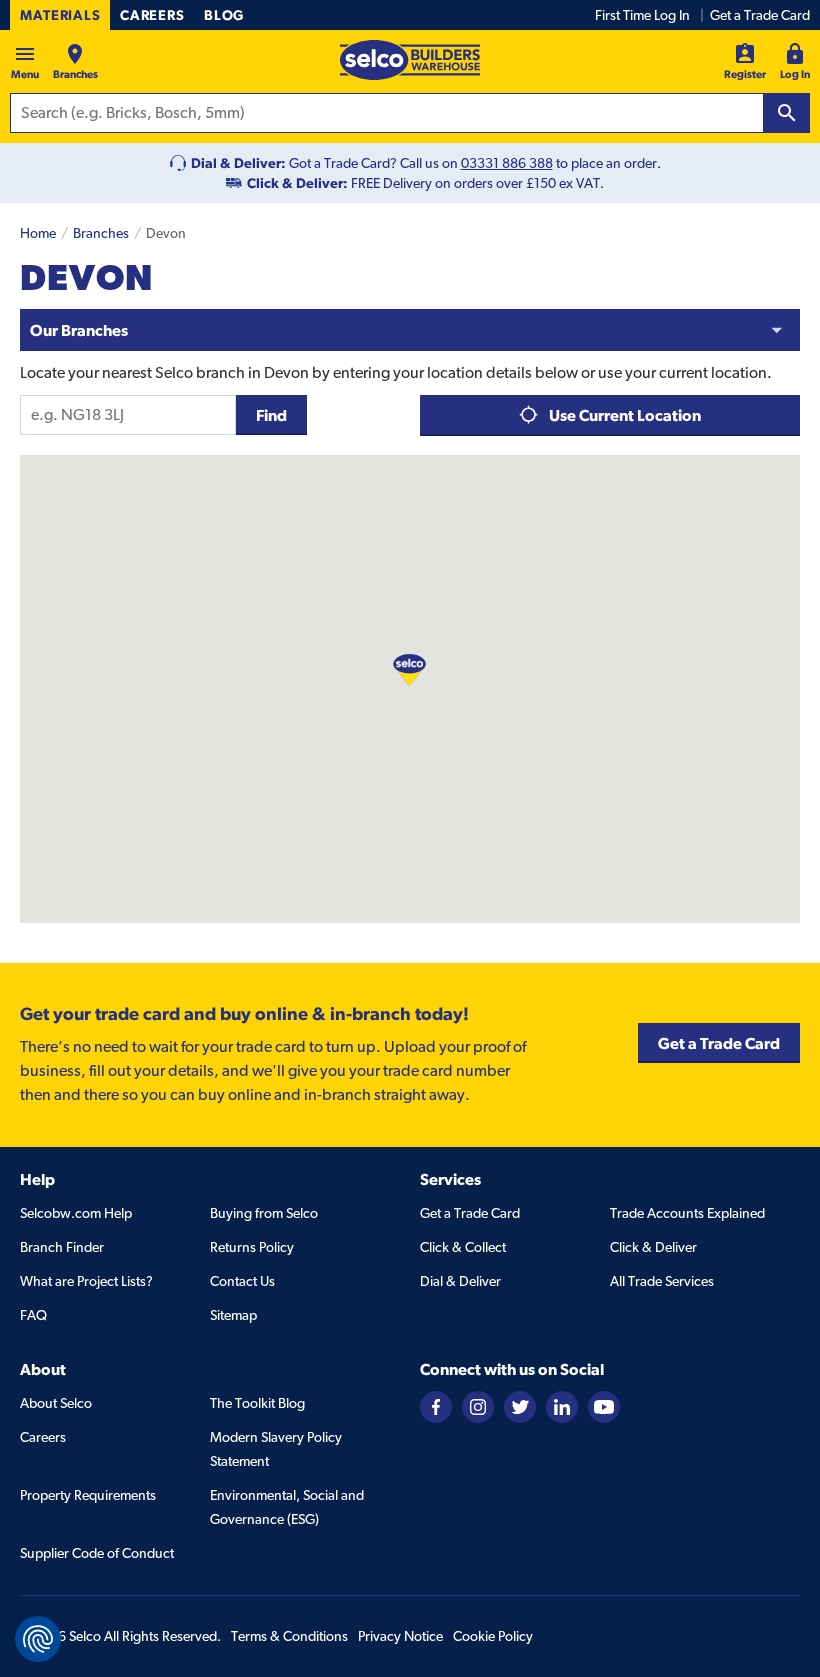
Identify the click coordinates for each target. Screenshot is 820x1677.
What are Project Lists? (86, 1281)
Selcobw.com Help (76, 1213)
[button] (409, 669)
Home (38, 233)
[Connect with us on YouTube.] (604, 1405)
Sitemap (233, 1315)
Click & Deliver (653, 1247)
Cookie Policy (493, 1636)
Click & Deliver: (297, 183)
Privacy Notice (400, 1636)
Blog (224, 15)
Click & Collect (463, 1247)
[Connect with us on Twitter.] (520, 1405)
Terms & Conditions (289, 1636)
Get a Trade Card (760, 15)
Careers (152, 15)
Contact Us (242, 1281)
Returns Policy (252, 1247)
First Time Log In (642, 15)
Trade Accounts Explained (687, 1213)
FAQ (33, 1315)
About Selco (56, 1403)
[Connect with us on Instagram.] (478, 1405)
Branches (101, 233)
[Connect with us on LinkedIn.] (562, 1405)
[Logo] (410, 60)
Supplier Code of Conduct (97, 1553)
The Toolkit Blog (257, 1403)
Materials (60, 15)
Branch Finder (62, 1247)
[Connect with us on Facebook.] (436, 1405)
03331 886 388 (507, 163)
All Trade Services (662, 1281)
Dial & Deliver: (238, 163)
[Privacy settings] (38, 1639)
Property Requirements (88, 1495)
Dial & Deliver (460, 1281)
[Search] (787, 113)
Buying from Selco (264, 1213)
